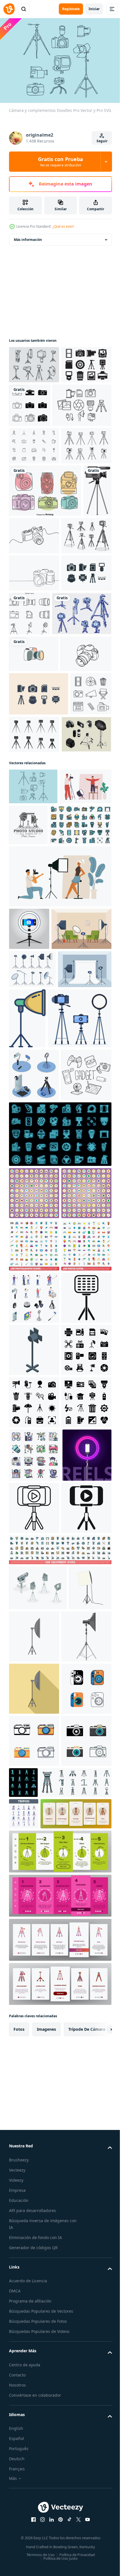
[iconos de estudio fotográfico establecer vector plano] (40, 1120)
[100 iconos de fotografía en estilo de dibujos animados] (34, 1644)
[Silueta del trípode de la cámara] (77, 945)
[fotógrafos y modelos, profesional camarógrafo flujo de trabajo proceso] (35, 1077)
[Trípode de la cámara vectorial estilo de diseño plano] (34, 666)
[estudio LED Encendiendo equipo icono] (34, 1905)
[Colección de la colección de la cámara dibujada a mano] (45, 569)
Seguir (102, 141)
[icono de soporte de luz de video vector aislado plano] (79, 2454)
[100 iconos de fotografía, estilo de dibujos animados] (34, 1749)
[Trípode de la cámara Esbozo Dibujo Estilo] (39, 788)
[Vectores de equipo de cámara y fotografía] (34, 486)
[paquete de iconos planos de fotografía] (35, 2167)
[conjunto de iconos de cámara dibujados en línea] (82, 402)
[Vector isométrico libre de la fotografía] (34, 989)
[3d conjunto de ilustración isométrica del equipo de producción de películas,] (38, 2406)
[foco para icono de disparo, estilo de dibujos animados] (34, 2507)
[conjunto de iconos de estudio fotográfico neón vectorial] (60, 1585)
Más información (28, 237)
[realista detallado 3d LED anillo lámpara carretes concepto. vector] (33, 2221)
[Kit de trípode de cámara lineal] (34, 524)
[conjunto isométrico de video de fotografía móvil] (34, 1473)
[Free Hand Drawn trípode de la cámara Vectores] (34, 362)
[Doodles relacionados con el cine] (30, 948)
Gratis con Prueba (60, 162)
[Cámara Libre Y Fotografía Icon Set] (39, 905)
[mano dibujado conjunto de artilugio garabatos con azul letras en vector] (34, 1526)
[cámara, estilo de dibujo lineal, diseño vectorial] (34, 865)
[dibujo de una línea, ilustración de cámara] (34, 828)
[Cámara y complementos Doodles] (33, 1041)
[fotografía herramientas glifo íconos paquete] (34, 2010)
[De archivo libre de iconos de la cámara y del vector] (34, 399)
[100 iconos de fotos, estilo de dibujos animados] (34, 1801)
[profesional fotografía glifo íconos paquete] (34, 2062)
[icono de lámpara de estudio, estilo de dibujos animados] (30, 2451)
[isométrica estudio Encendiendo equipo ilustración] (34, 1958)
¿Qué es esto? (63, 226)
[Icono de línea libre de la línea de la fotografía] (38, 446)
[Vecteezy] (9, 9)
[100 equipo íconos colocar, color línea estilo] (60, 2368)
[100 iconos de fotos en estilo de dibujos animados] (34, 1696)
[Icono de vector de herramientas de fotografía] (34, 741)
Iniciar (94, 9)
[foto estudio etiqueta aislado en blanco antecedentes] (82, 1079)
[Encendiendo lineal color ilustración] (83, 1356)
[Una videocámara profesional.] (23, 621)
